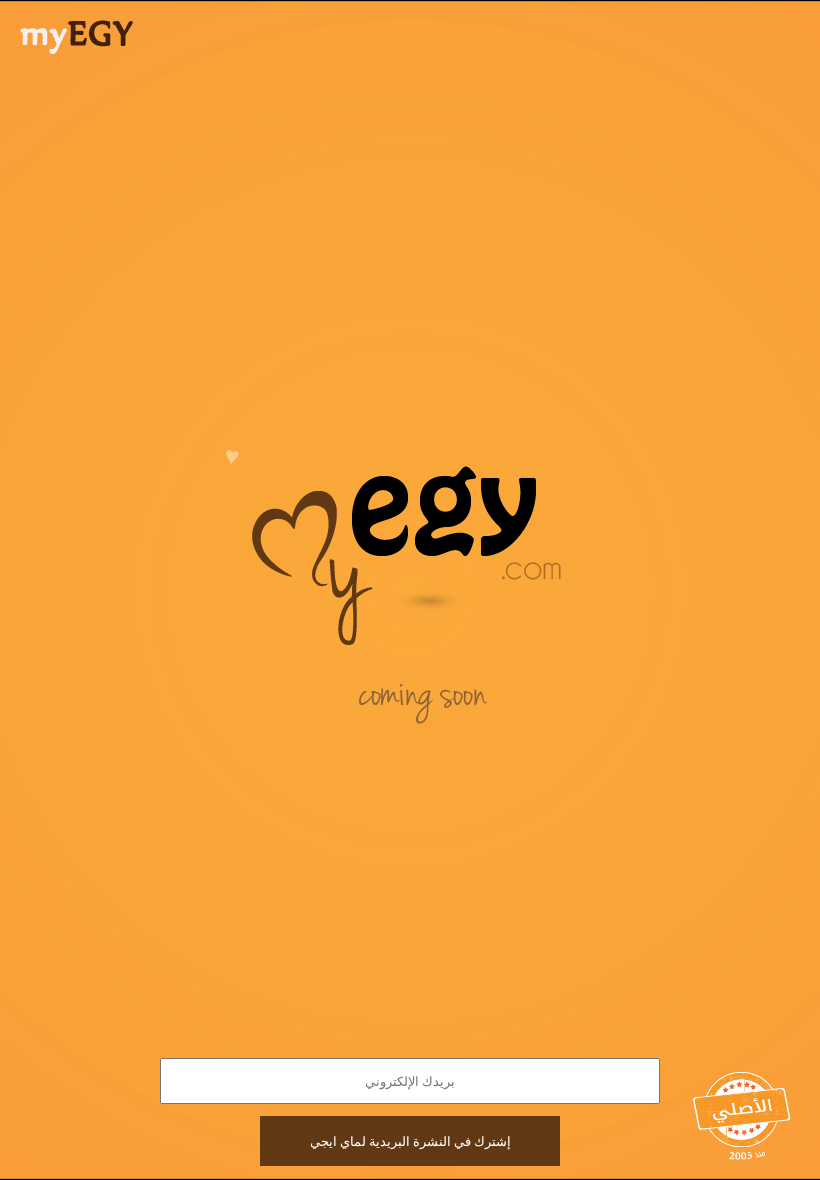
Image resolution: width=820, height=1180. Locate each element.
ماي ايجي (76, 37)
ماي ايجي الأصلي (742, 1111)
